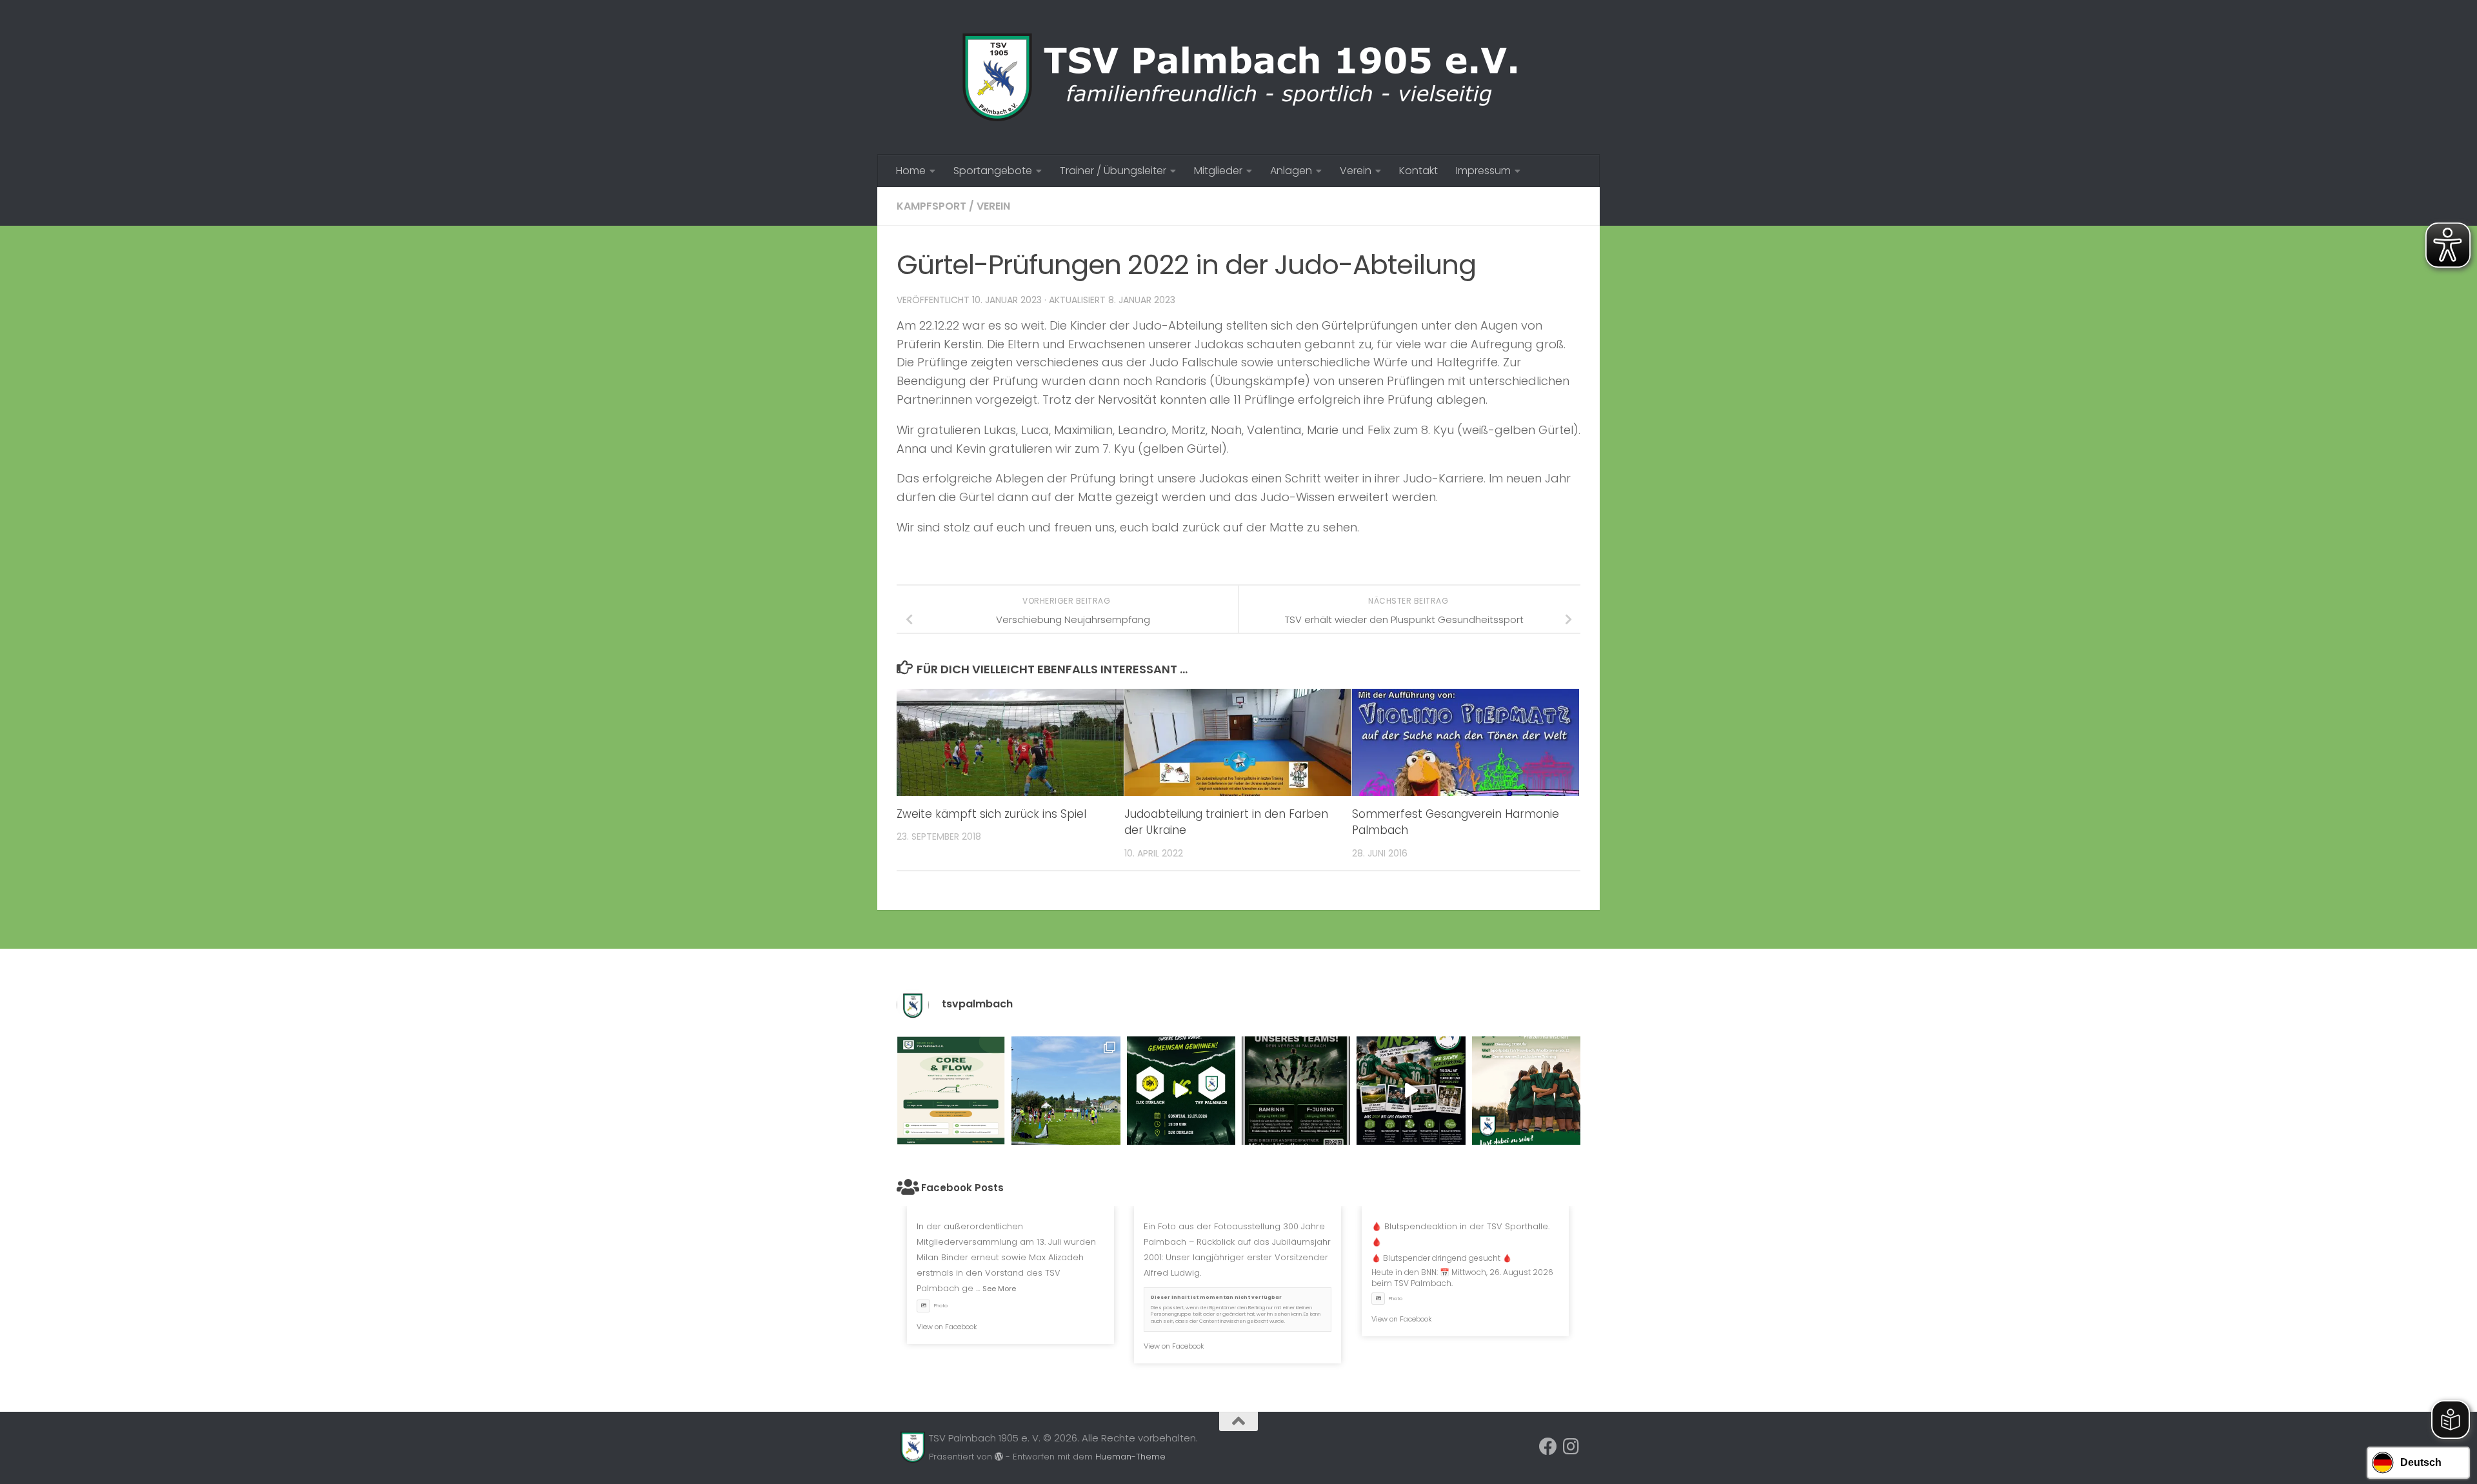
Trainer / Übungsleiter (1113, 171)
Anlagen (1291, 171)
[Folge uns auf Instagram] (1571, 1447)
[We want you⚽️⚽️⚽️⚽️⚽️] (1296, 1091)
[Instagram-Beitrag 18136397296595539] (1181, 1091)
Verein (1356, 171)
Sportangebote (993, 171)
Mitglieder (1218, 171)
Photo (941, 1306)
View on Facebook (947, 1327)
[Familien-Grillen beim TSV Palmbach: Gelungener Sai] (1066, 1091)
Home (911, 171)
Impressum (1483, 171)
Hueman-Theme (1130, 1457)
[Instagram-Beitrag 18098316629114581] (951, 1091)
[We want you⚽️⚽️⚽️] (1526, 1091)
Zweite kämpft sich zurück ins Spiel (991, 814)
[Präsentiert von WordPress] (999, 1457)
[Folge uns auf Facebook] (1548, 1447)
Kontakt (1418, 171)
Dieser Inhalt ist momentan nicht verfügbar (1216, 1297)
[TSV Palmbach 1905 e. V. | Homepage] (1238, 77)
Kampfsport (931, 206)
